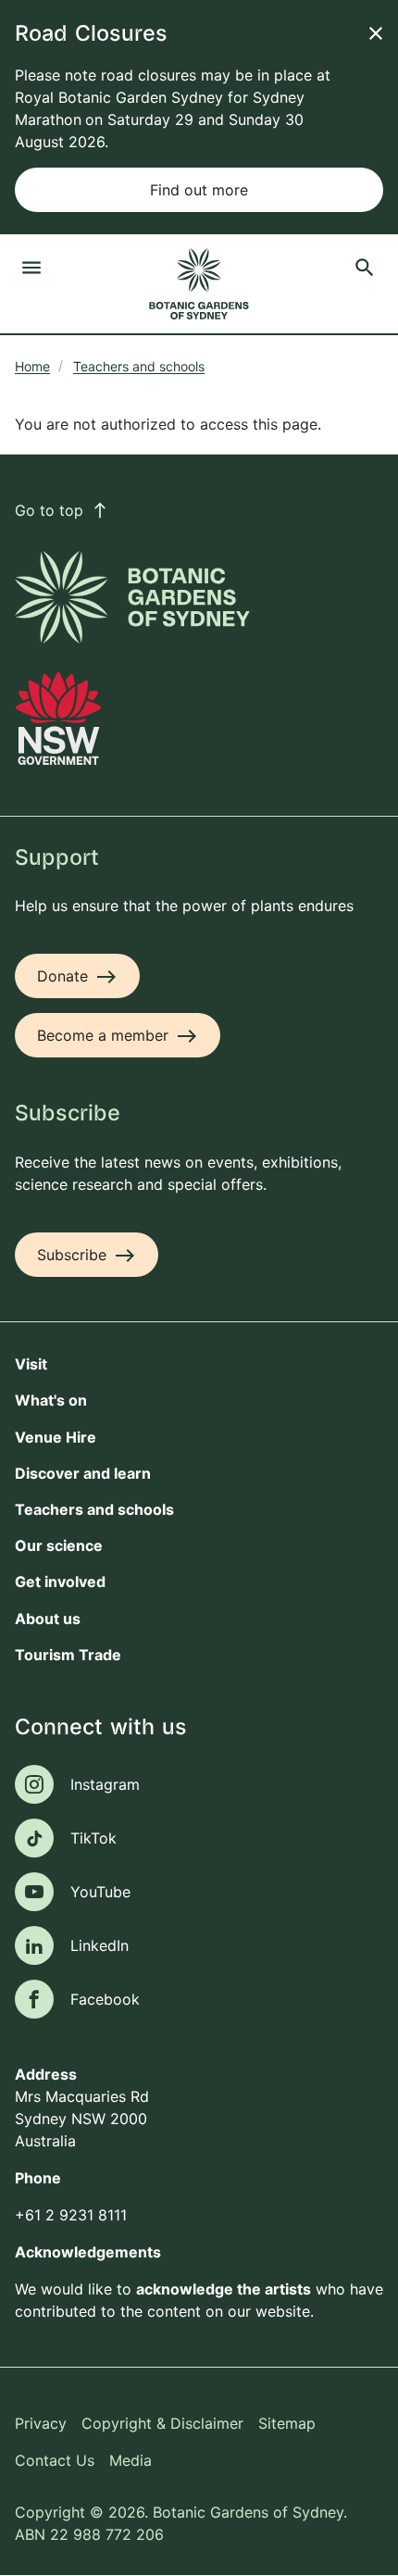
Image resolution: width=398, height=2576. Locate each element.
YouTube (100, 1892)
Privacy (41, 2423)
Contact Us (55, 2460)
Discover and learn (83, 1473)
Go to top (62, 510)
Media (131, 2460)
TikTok (93, 1838)
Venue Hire (56, 1437)
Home (32, 366)
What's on (51, 1400)
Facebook (105, 1999)
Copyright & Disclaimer (162, 2423)
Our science (59, 1545)
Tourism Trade (68, 1655)
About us (48, 1619)
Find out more (199, 190)
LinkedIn (99, 1945)
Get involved (60, 1582)
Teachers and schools (139, 366)
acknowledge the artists (224, 2289)
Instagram (105, 1784)
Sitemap (287, 2423)
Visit (31, 1364)
